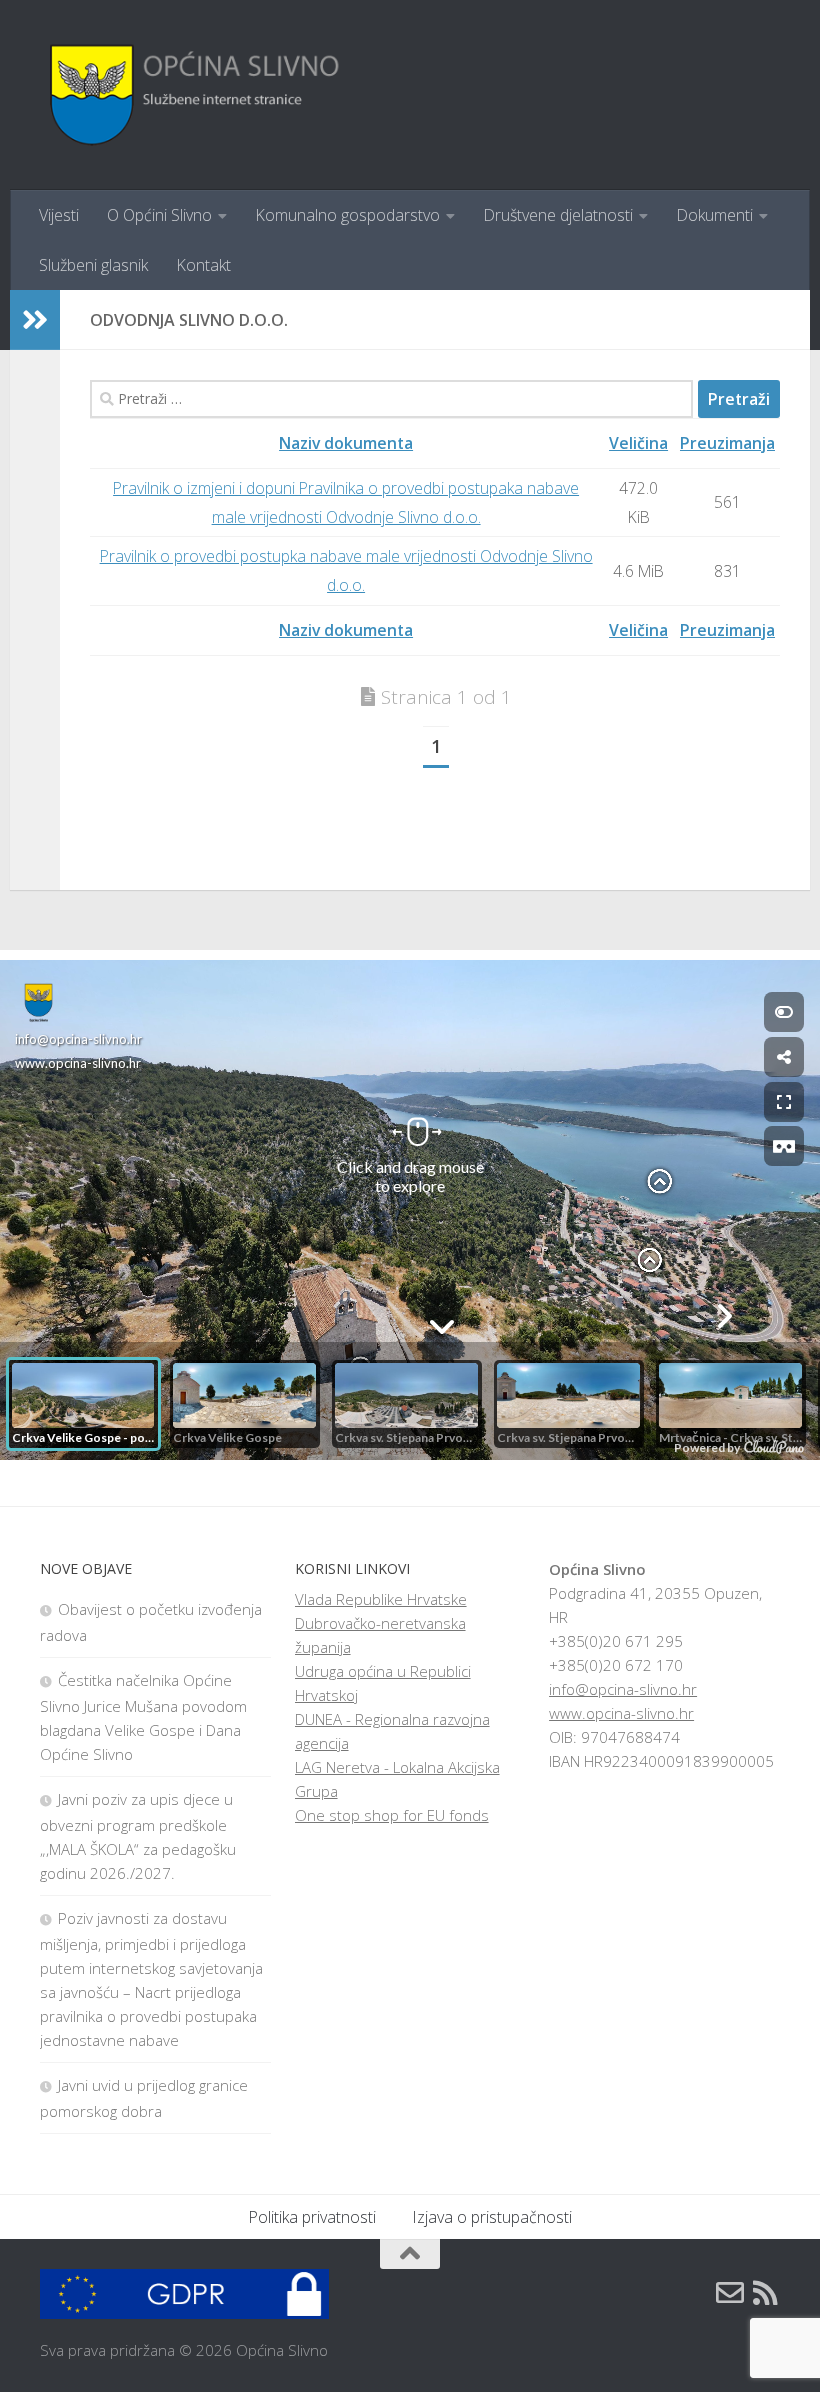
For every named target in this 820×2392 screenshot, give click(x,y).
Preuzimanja (727, 443)
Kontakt (203, 265)
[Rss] (766, 2293)
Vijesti (59, 215)
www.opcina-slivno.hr (621, 1713)
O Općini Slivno (159, 215)
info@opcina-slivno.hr (623, 1689)
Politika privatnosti (312, 2217)
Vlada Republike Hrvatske (381, 1599)
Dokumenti (714, 215)
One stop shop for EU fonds (392, 1815)
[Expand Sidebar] (35, 320)
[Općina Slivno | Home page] (191, 95)
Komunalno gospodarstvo (347, 215)
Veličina (638, 443)
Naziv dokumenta (346, 443)
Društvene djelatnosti (558, 215)
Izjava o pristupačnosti (492, 2217)
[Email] (730, 2293)
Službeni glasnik (93, 265)
